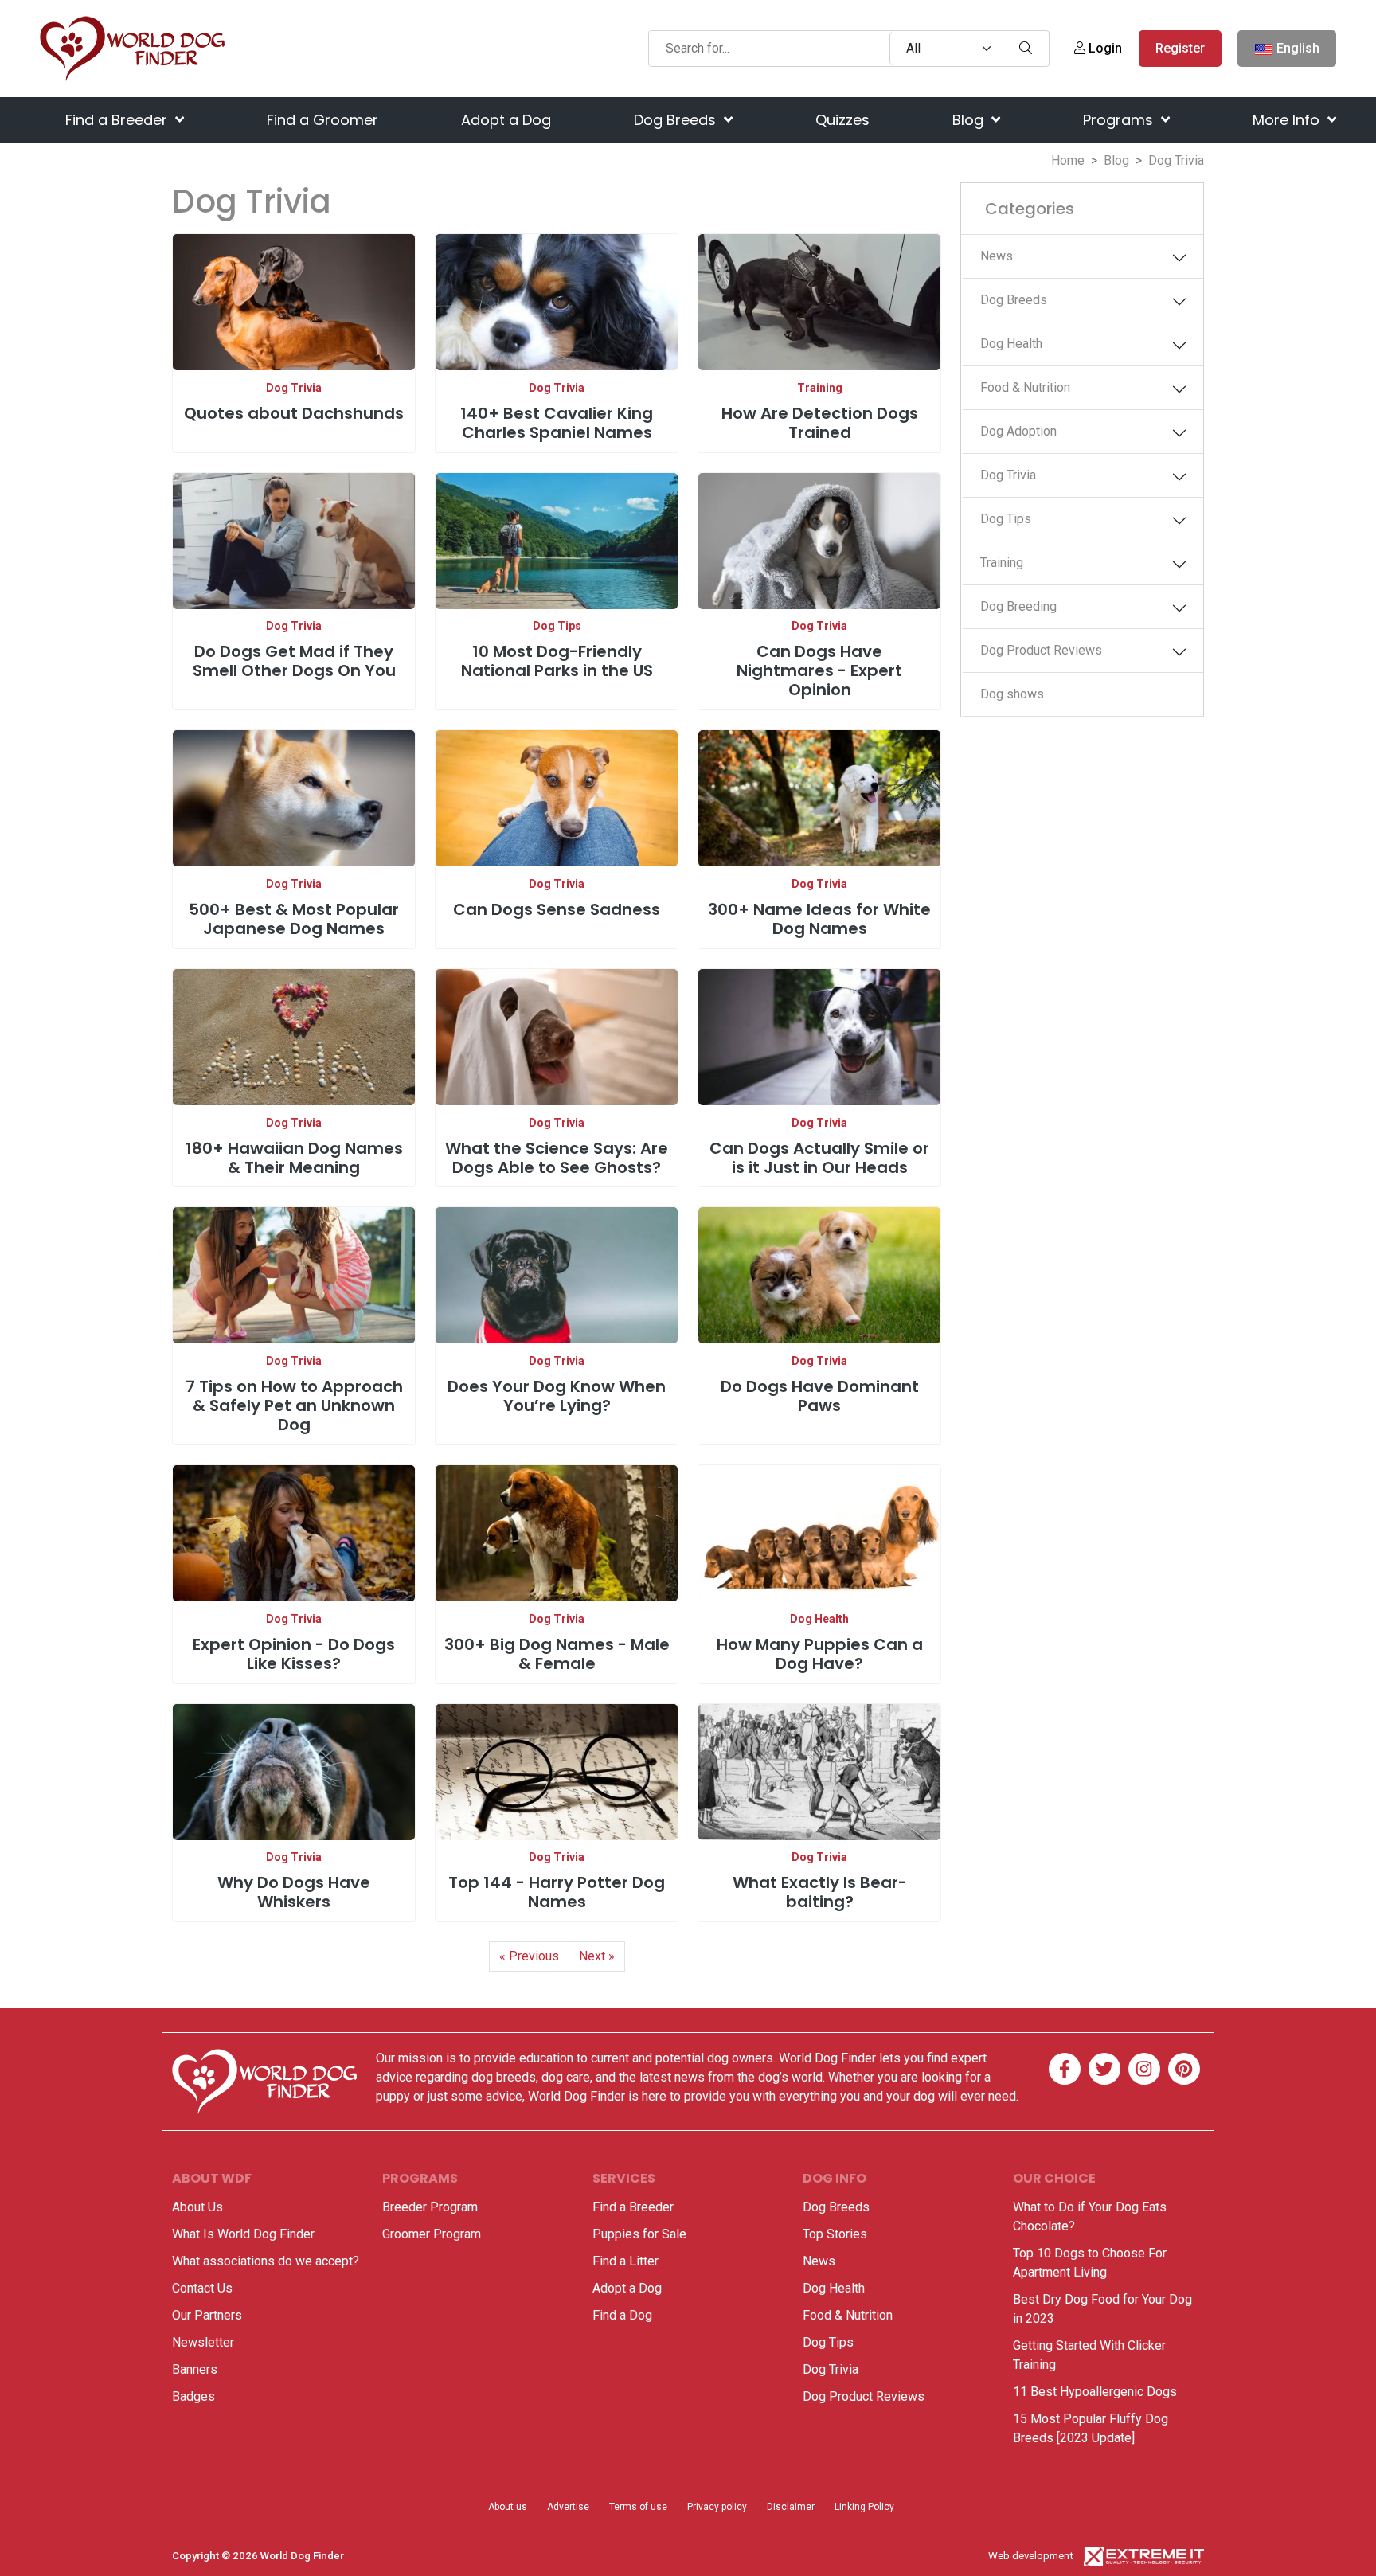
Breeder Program (430, 2207)
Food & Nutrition (1025, 387)
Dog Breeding (1018, 606)
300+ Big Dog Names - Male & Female (557, 1654)
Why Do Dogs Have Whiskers (294, 1892)
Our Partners (207, 2315)
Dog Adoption (1018, 431)
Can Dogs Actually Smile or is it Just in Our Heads (819, 1158)
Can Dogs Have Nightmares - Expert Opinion (819, 670)
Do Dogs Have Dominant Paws (820, 1396)
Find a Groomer (322, 120)
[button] (1179, 258)
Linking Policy (864, 2507)
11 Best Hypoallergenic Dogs (1095, 2392)
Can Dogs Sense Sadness (557, 909)
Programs (1120, 120)
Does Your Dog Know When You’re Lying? (557, 1396)
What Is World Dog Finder (243, 2234)
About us (508, 2507)
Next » (597, 1956)
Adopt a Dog (506, 120)
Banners (195, 2369)
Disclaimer (791, 2507)
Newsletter (203, 2342)
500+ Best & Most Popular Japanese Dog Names (294, 919)
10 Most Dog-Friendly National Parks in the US (557, 661)
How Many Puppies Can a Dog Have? (820, 1654)
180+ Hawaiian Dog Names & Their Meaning (294, 1158)
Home (1068, 160)
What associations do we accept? (266, 2261)
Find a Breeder (118, 120)
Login (1104, 48)
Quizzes (842, 120)
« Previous (529, 1956)
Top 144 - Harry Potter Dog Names (557, 1892)
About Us (197, 2207)
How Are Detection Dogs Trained (820, 423)
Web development (1031, 2556)
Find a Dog (622, 2315)
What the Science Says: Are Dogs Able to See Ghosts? (557, 1158)
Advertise (568, 2507)
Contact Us (202, 2288)
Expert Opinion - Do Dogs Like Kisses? (294, 1654)
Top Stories (835, 2234)
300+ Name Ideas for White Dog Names (819, 919)
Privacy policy (717, 2507)
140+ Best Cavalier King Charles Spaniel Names (557, 423)
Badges (193, 2396)
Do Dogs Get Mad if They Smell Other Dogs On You (294, 661)
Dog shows (1012, 694)
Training (820, 388)
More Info (1288, 120)
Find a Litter (625, 2261)
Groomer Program (432, 2234)
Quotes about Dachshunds (294, 413)
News (997, 256)
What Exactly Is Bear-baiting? (820, 1892)
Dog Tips (557, 626)
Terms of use (638, 2507)
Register (1180, 48)
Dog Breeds (677, 120)
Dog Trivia (294, 388)
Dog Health (819, 1619)
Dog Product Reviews (1041, 650)
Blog (970, 120)
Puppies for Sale (639, 2234)
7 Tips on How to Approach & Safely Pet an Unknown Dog (294, 1405)
